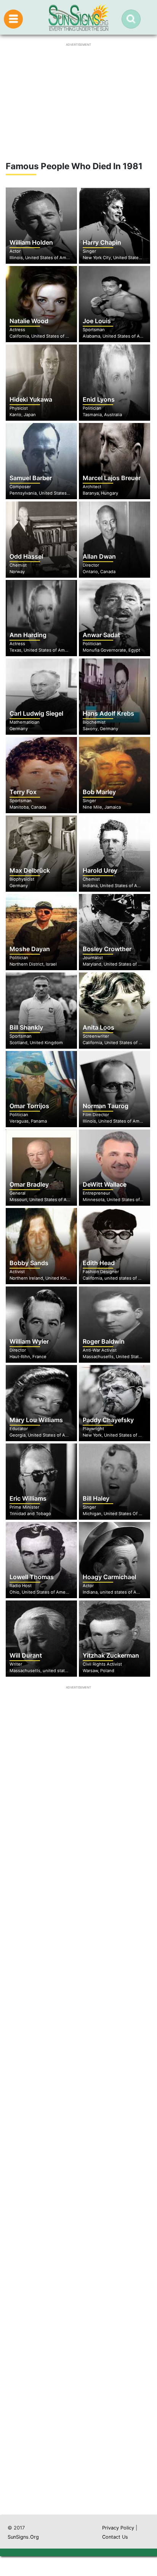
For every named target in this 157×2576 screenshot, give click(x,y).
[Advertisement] (78, 2159)
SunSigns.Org (23, 2537)
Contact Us (115, 2537)
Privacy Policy (118, 2528)
